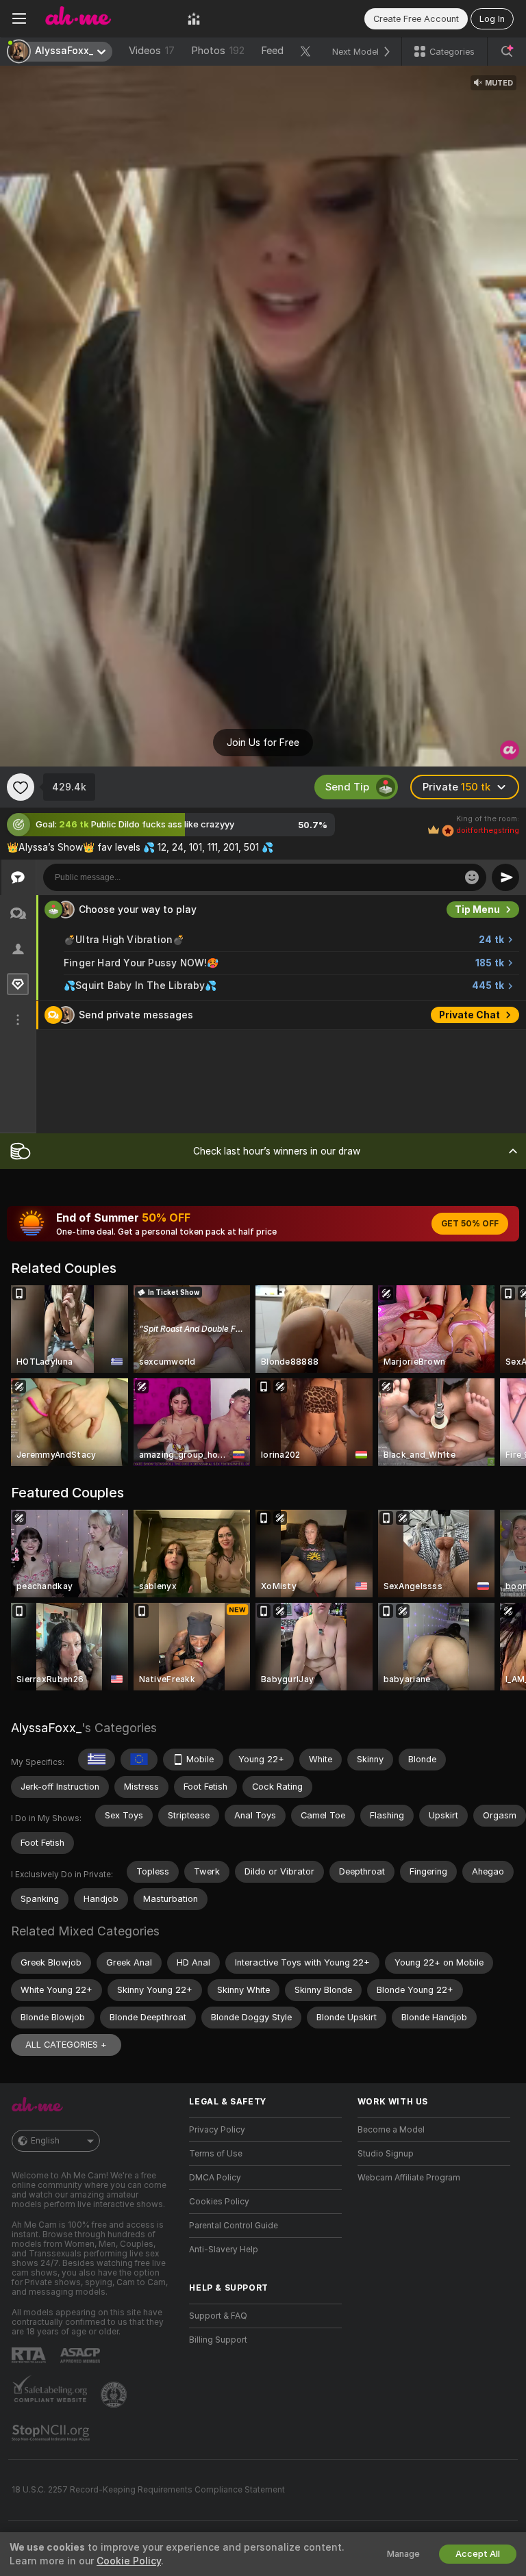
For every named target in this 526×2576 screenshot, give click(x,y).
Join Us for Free (263, 743)
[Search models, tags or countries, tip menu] (507, 51)
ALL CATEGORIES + (66, 2045)
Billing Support (218, 2340)
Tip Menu (477, 910)
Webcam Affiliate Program (409, 2178)
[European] (139, 1760)
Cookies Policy (219, 2202)
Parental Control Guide (234, 2226)
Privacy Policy (217, 2130)
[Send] (505, 877)
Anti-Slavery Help (224, 2250)
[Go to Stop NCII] (52, 2433)
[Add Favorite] (21, 787)
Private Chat (469, 1015)
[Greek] (97, 1760)
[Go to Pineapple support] (115, 2395)
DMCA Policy (215, 2178)
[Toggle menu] (19, 18)
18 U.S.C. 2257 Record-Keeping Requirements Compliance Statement (148, 2490)
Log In (492, 19)
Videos (152, 51)
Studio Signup (386, 2154)
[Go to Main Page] (107, 18)
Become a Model (391, 2130)
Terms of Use (216, 2154)
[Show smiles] (472, 877)
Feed (272, 51)
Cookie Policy (129, 2561)
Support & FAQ (218, 2316)
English (45, 2141)
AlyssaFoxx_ (46, 1728)
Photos (218, 51)
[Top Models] (194, 18)
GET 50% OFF (470, 1224)
